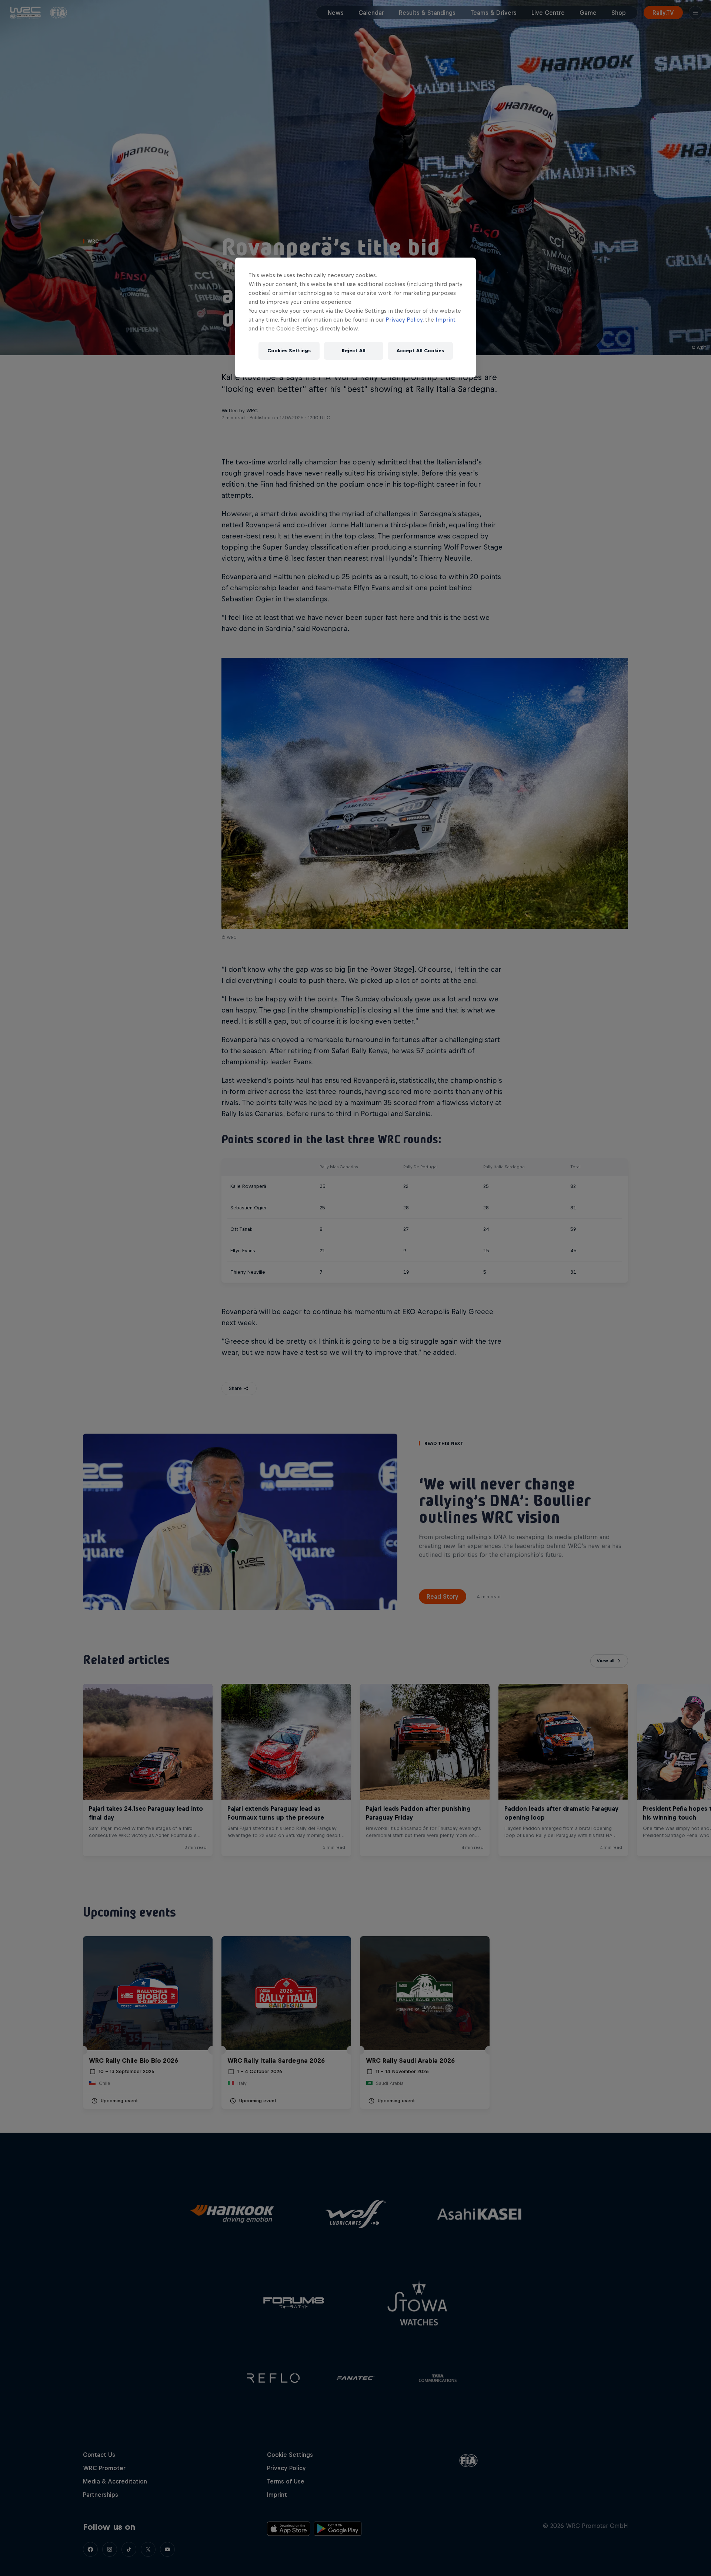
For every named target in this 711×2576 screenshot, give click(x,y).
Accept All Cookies (420, 351)
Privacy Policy (404, 320)
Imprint (445, 320)
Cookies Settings (289, 351)
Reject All (354, 351)
